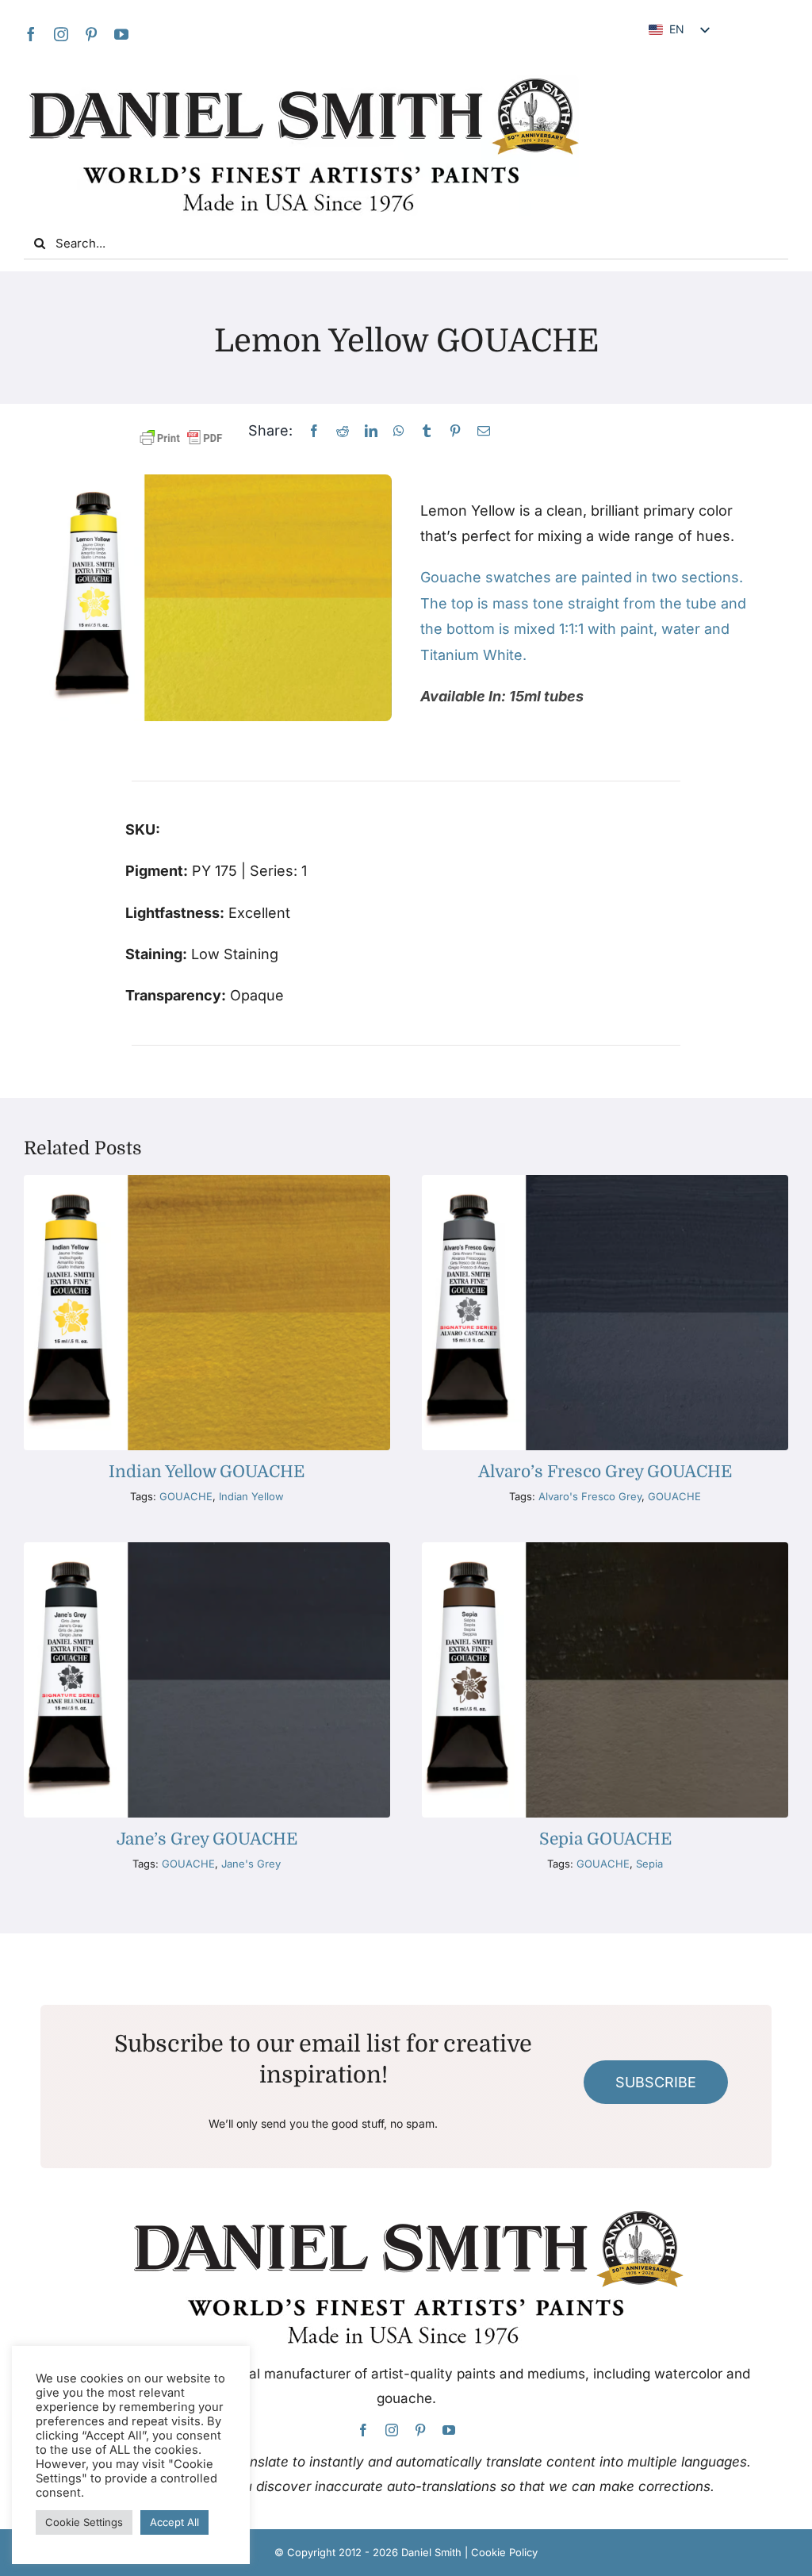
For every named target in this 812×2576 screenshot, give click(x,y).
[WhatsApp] (399, 431)
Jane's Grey (251, 1864)
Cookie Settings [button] (84, 2522)
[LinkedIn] (371, 431)
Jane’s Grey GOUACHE (207, 1839)
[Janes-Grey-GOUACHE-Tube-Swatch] (207, 1549)
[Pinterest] (455, 431)
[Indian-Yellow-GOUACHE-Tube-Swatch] (207, 1182)
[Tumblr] (427, 431)
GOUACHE (186, 1496)
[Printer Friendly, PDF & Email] (181, 438)
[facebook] (31, 34)
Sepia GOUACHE (605, 1839)
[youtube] (121, 34)
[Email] (484, 431)
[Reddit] (343, 431)
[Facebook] (314, 431)
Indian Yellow (251, 1496)
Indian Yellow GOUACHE (207, 1472)
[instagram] (61, 34)
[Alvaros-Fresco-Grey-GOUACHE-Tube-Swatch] (605, 1182)
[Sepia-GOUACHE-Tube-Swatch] (605, 1549)
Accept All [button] (174, 2522)
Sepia (649, 1864)
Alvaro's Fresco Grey (590, 1496)
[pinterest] (91, 34)
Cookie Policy (504, 2552)
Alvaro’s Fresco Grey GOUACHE (605, 1472)
